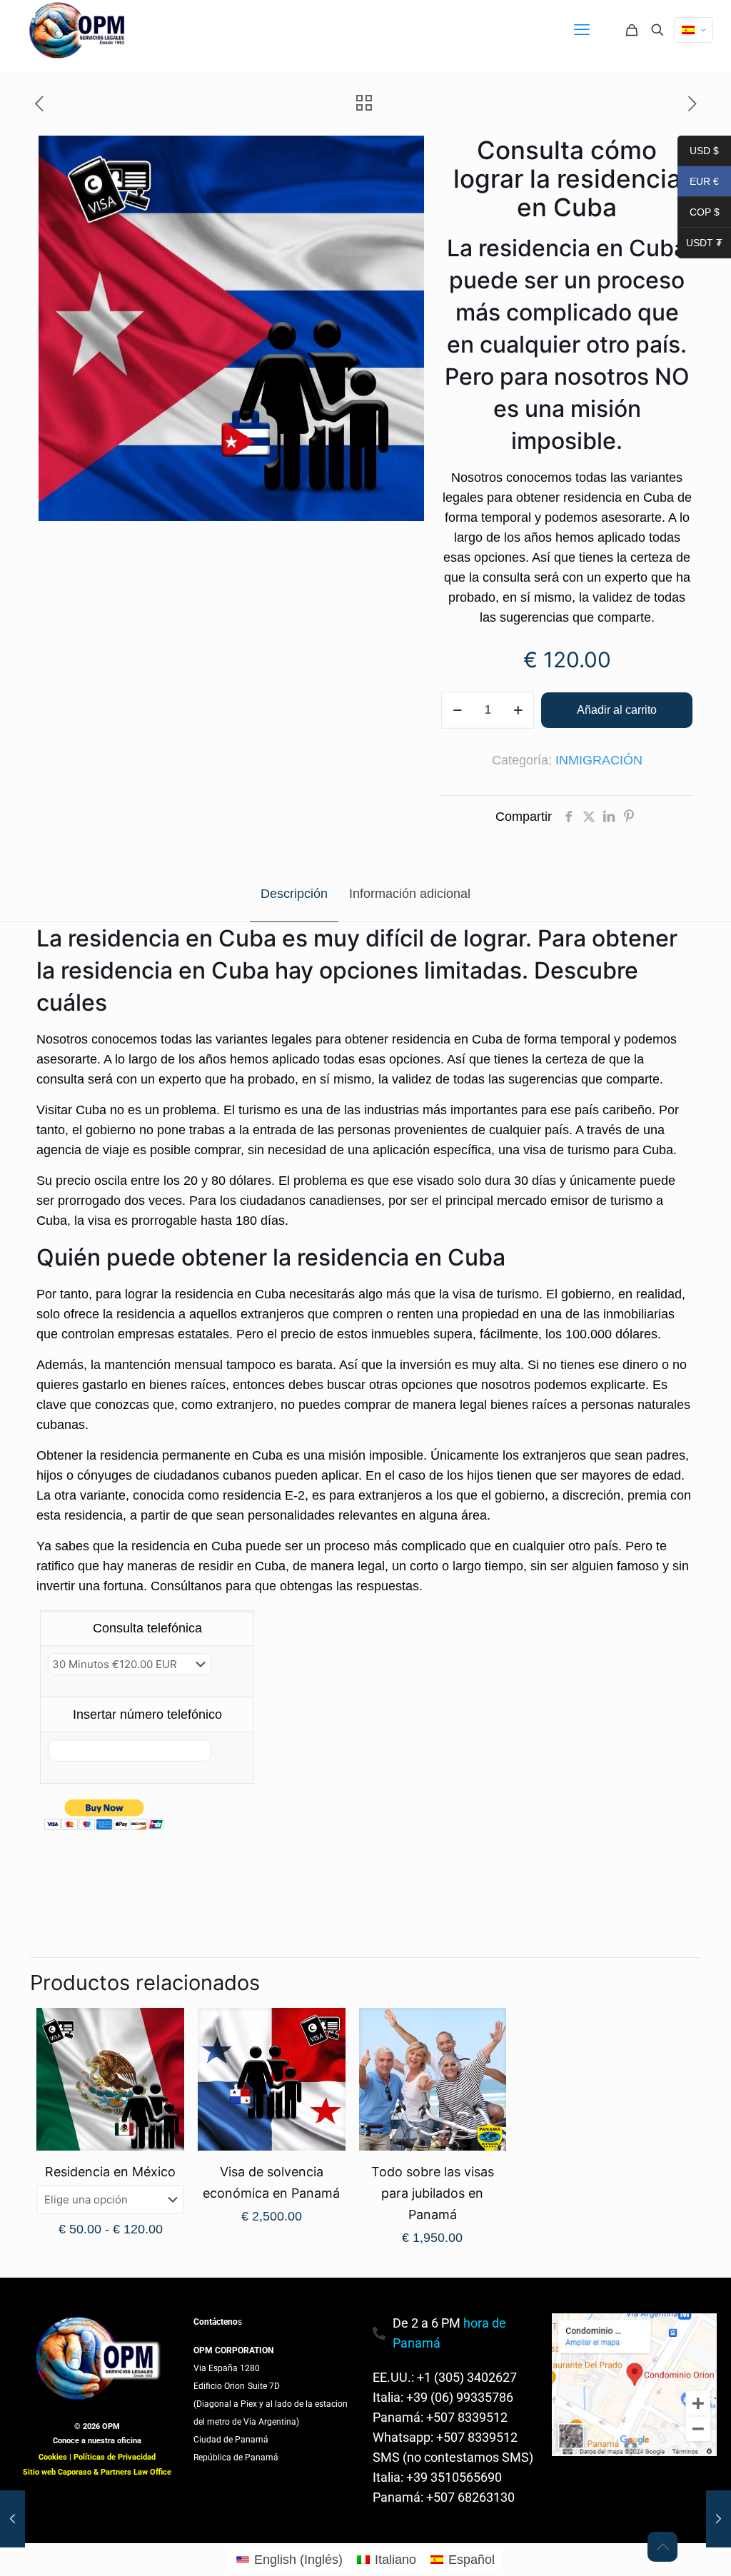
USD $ (698, 152)
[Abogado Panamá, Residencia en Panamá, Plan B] (79, 30)
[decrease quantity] (457, 710)
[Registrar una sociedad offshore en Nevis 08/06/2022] (12, 2519)
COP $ (699, 213)
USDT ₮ (700, 244)
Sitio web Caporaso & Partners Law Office (97, 2472)
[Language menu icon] (694, 30)
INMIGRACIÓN (599, 760)
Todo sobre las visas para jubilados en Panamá (433, 2193)
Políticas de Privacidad (115, 2457)
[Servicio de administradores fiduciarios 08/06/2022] (719, 2519)
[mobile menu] (582, 30)
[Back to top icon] (662, 2547)
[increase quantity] (518, 710)
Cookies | (56, 2457)
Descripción (294, 894)
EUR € (698, 183)
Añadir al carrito (617, 710)
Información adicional (410, 894)
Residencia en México (110, 2172)
